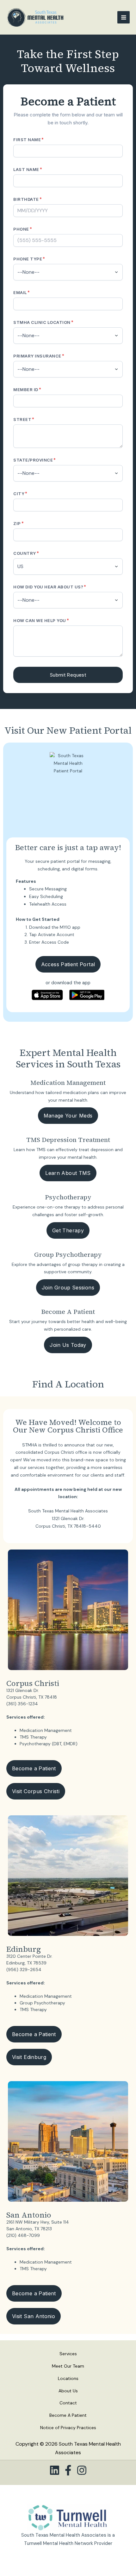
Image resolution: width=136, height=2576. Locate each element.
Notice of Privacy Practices (68, 2428)
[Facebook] (68, 2470)
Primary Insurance (39, 356)
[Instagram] (82, 2470)
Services (68, 2354)
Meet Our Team (68, 2366)
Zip (19, 523)
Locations (68, 2378)
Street (24, 419)
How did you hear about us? (50, 587)
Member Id (27, 389)
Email (22, 292)
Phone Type (29, 259)
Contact (68, 2403)
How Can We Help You (41, 620)
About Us (68, 2391)
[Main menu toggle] (124, 17)
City (20, 493)
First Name (29, 139)
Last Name (28, 169)
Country (26, 553)
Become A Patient (68, 2415)
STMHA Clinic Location (43, 322)
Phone (23, 229)
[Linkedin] (55, 2470)
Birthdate (28, 199)
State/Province (35, 460)
